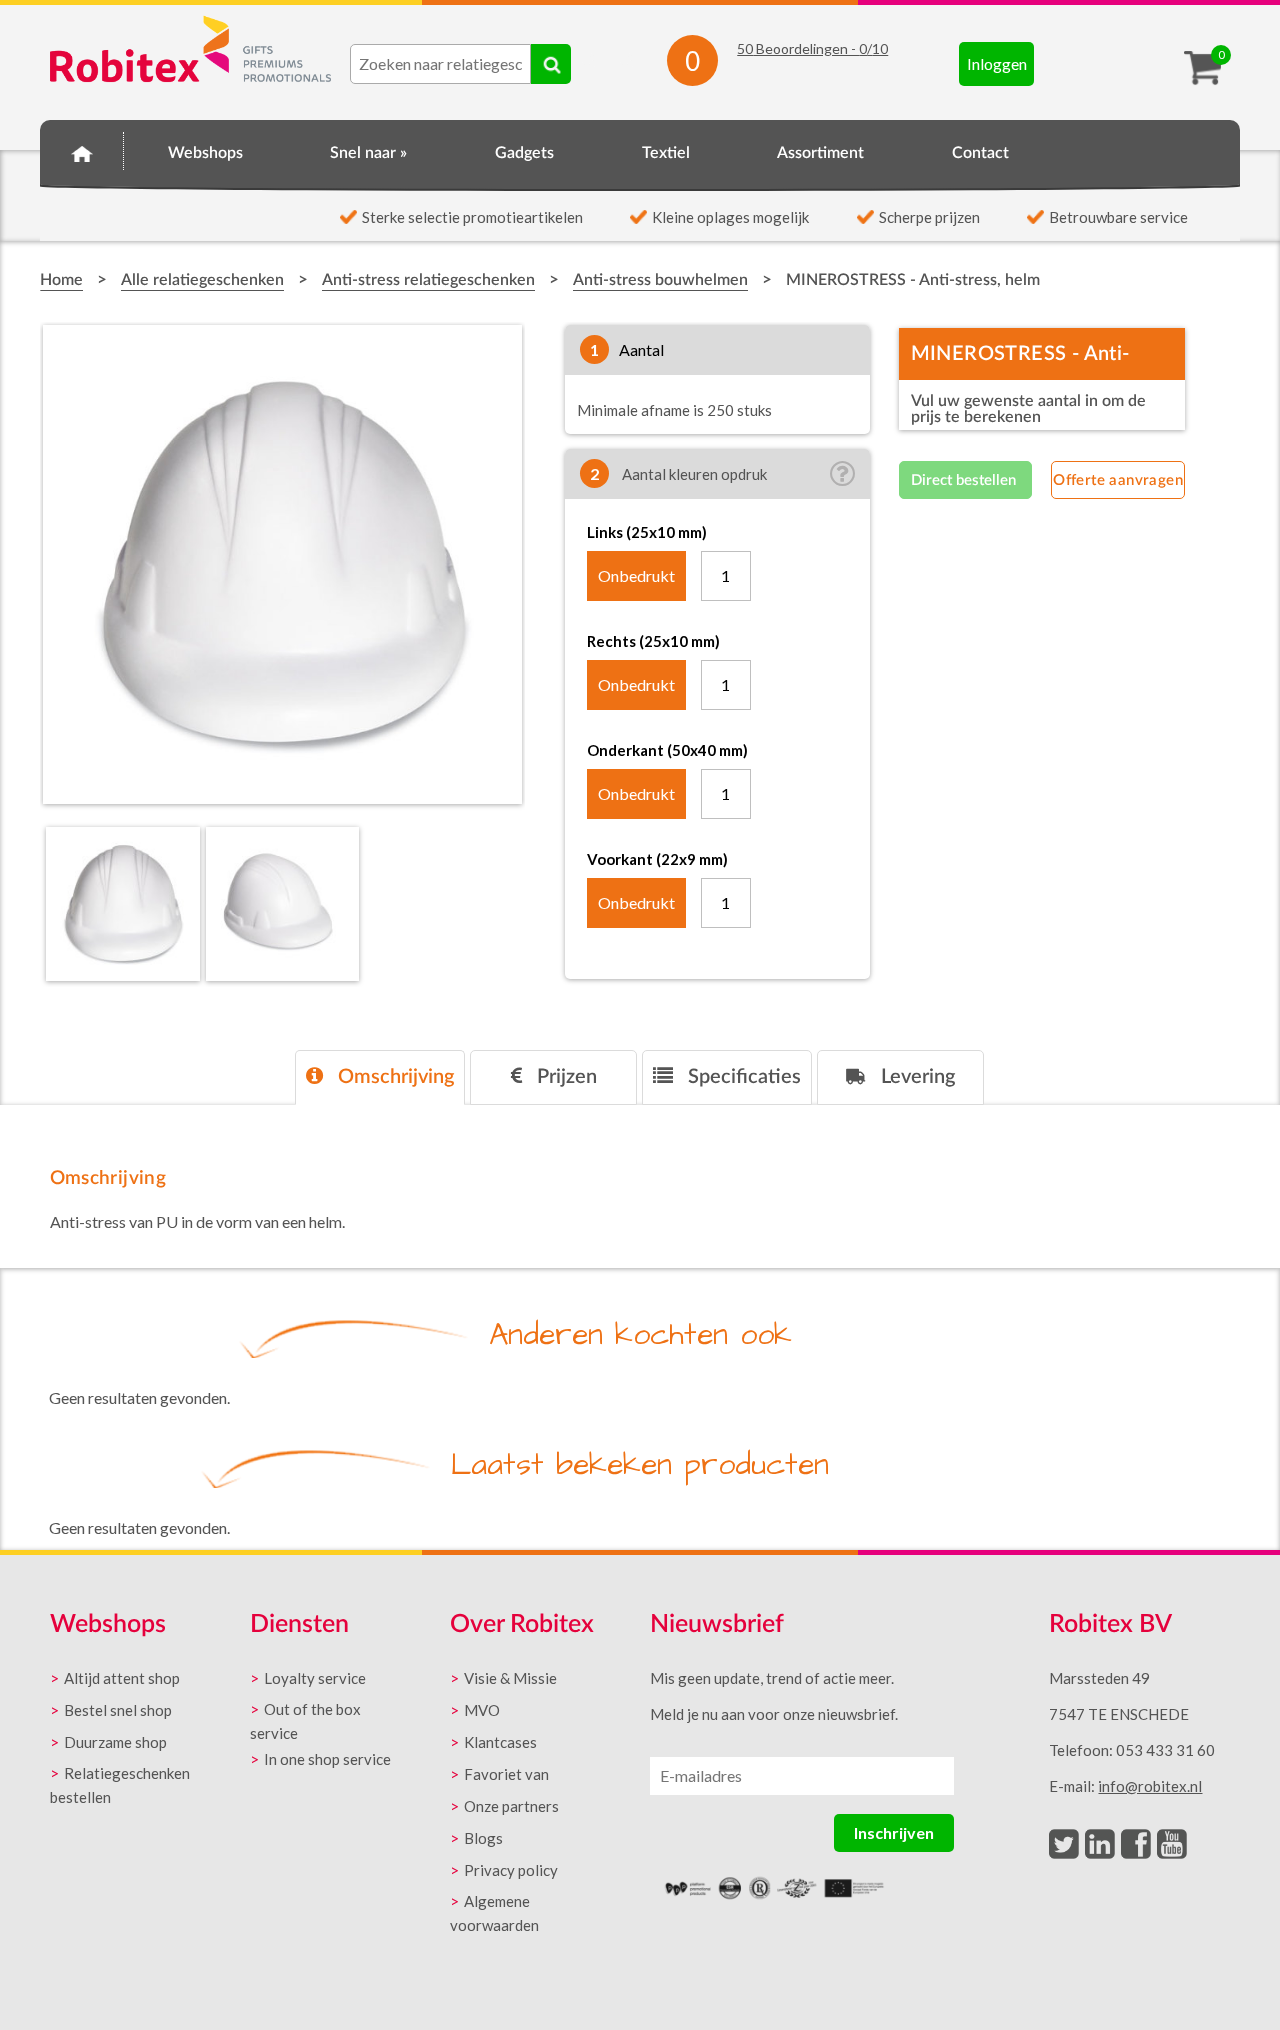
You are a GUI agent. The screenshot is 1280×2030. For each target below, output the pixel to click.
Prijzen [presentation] (564, 1077)
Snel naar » (368, 153)
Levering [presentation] (915, 1077)
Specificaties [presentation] (742, 1077)
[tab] (380, 1077)
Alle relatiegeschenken (202, 280)
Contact (980, 153)
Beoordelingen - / (812, 48)
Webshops (205, 153)
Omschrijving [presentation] (393, 1077)
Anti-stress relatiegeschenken (428, 280)
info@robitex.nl (1150, 1786)
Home (82, 150)
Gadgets (524, 153)
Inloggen (997, 63)
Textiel (666, 153)
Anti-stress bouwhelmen (660, 280)
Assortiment (820, 153)
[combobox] (440, 64)
